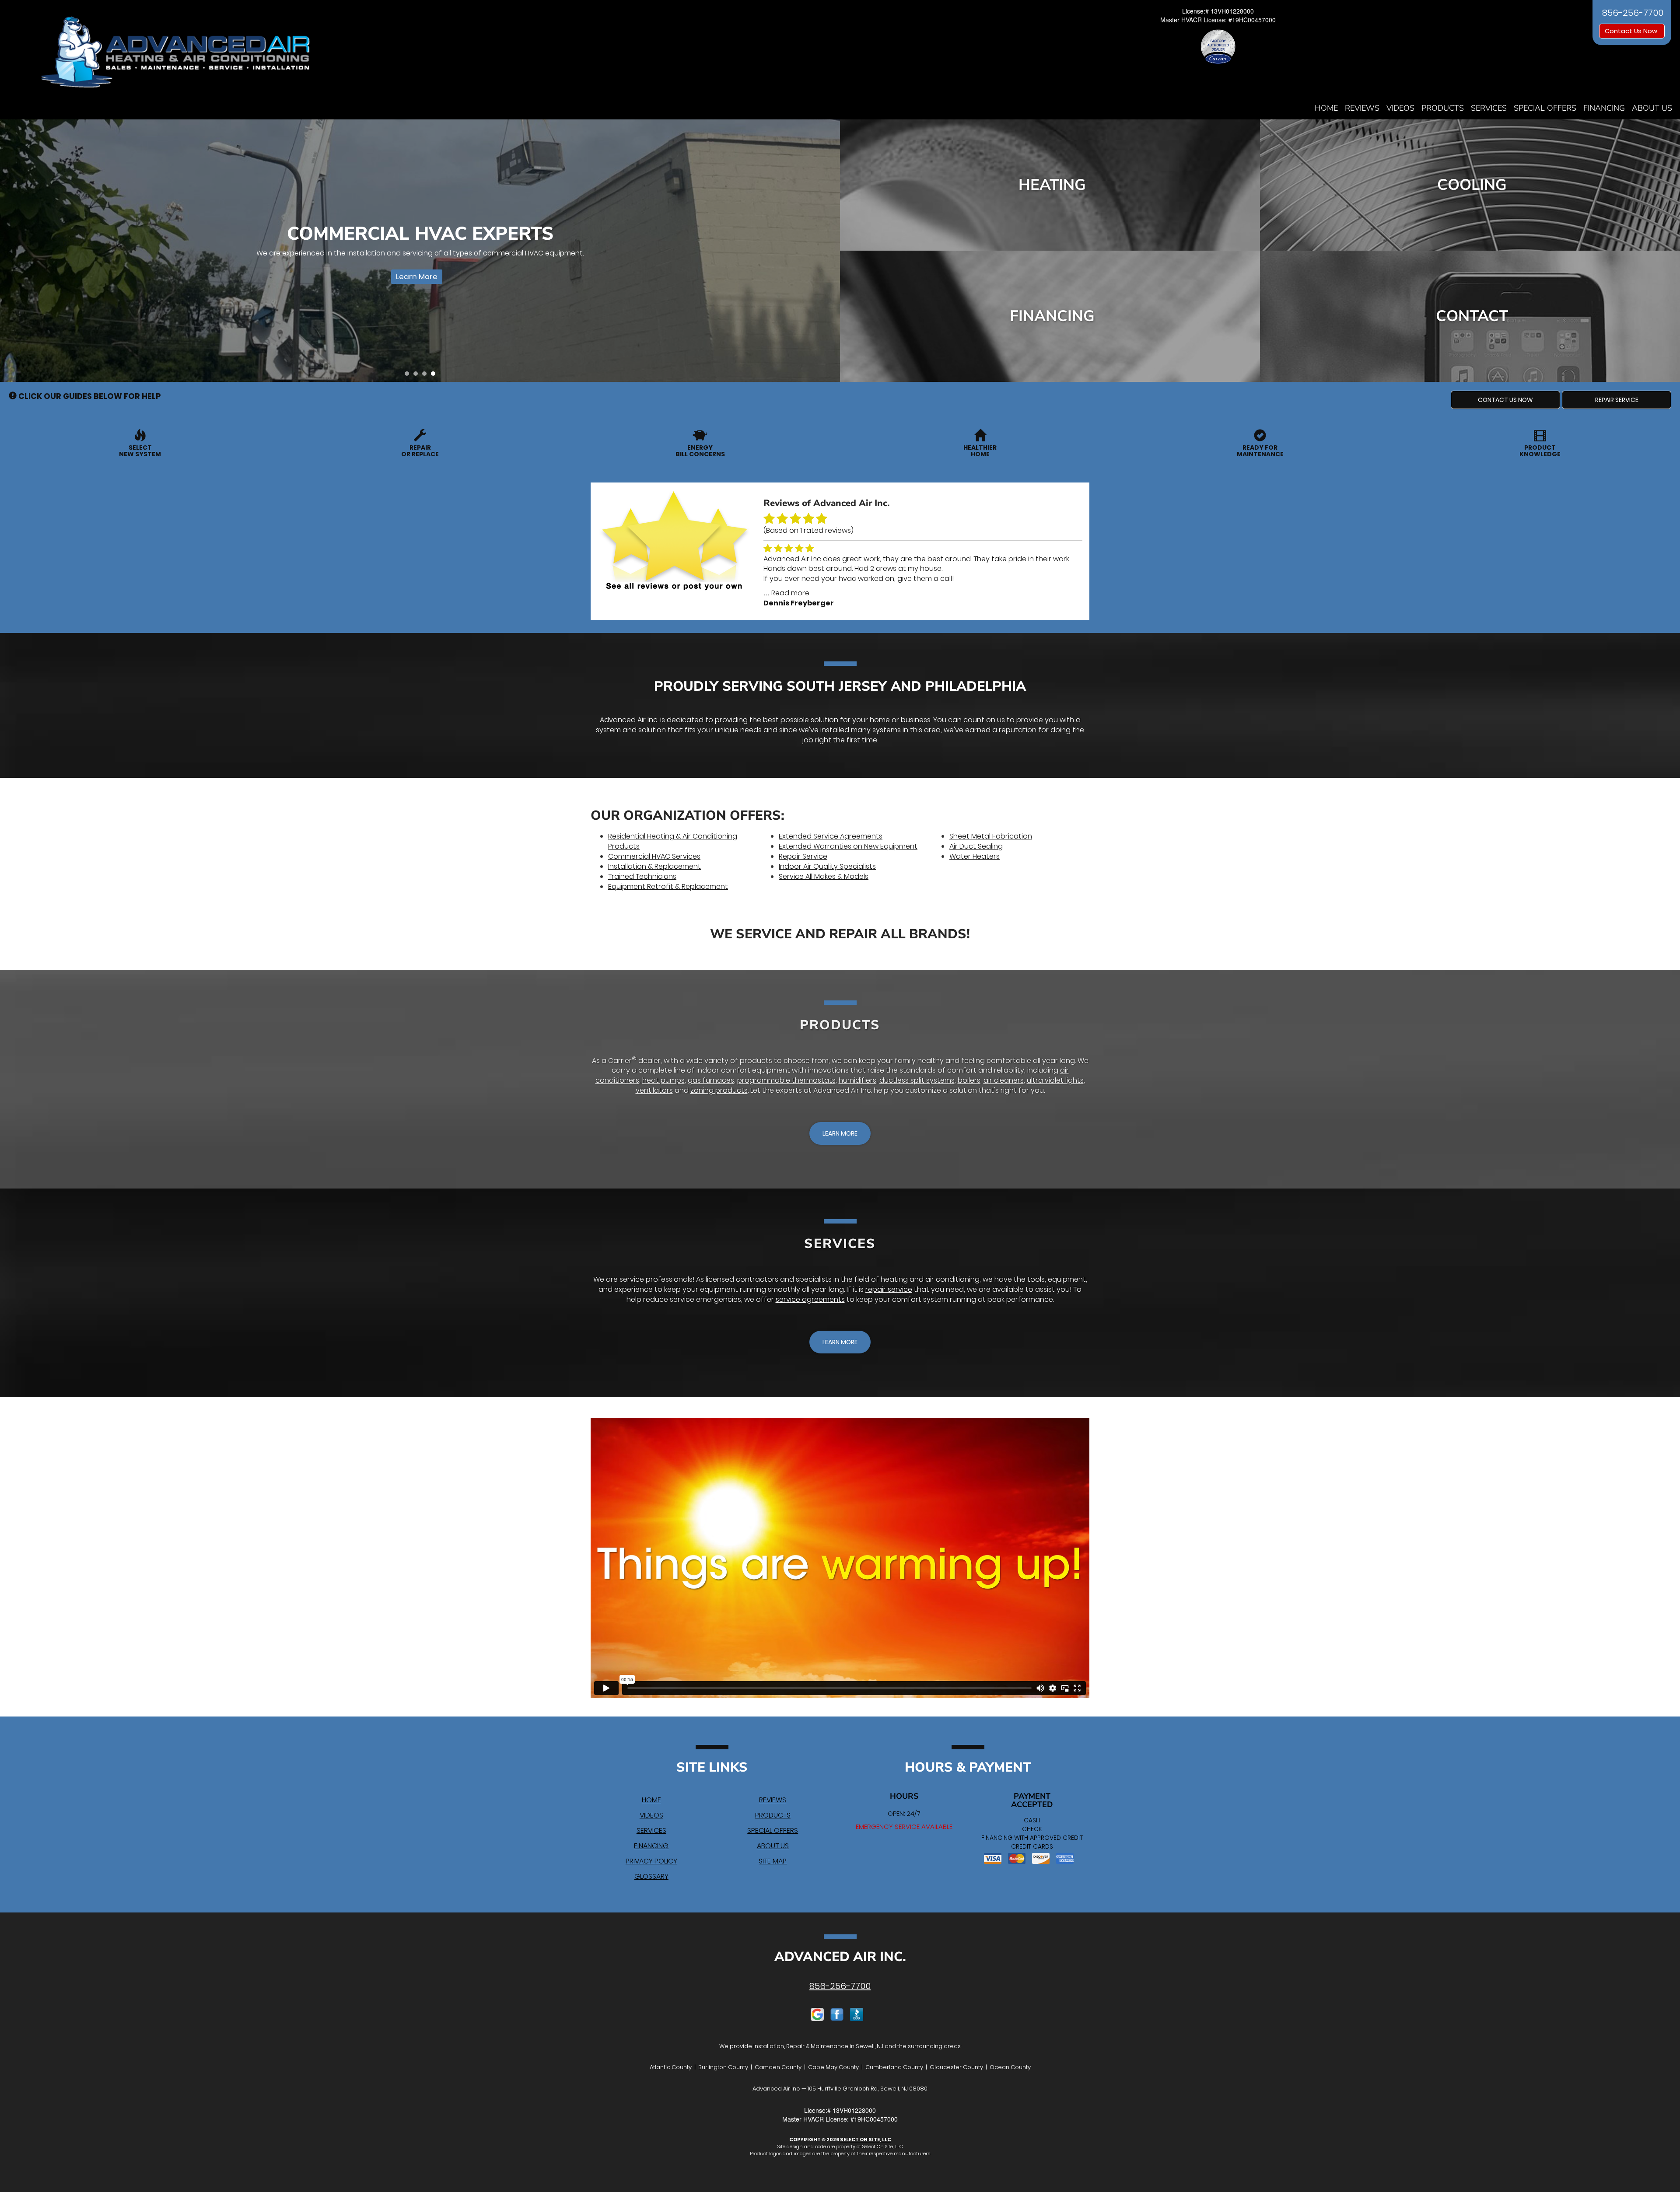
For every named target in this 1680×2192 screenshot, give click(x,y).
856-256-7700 (840, 1986)
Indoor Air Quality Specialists (827, 866)
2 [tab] (418, 376)
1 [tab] (409, 376)
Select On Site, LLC (866, 2140)
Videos (1400, 108)
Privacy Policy (651, 1861)
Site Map (773, 1861)
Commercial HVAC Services (654, 856)
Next (830, 250)
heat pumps (663, 1080)
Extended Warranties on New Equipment (848, 846)
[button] (1505, 400)
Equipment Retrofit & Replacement (668, 886)
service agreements (810, 1299)
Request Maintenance (417, 276)
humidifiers (857, 1080)
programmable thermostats (786, 1080)
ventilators (654, 1090)
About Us (1652, 108)
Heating (1052, 185)
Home (1326, 108)
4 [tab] (435, 376)
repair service (889, 1289)
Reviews (1362, 108)
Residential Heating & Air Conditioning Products (673, 841)
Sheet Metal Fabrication (991, 836)
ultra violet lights (1055, 1080)
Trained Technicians (642, 876)
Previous (8, 250)
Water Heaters (975, 856)
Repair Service (803, 856)
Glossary (651, 1876)
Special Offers (1545, 108)
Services (1489, 108)
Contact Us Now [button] (1632, 31)
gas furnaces (711, 1080)
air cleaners (1004, 1080)
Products (1443, 108)
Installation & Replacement (654, 866)
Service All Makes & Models (824, 876)
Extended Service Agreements (831, 836)
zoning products (719, 1090)
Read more (790, 593)
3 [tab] (427, 376)
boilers (969, 1080)
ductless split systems (917, 1080)
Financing (1604, 108)
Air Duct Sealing (976, 846)
